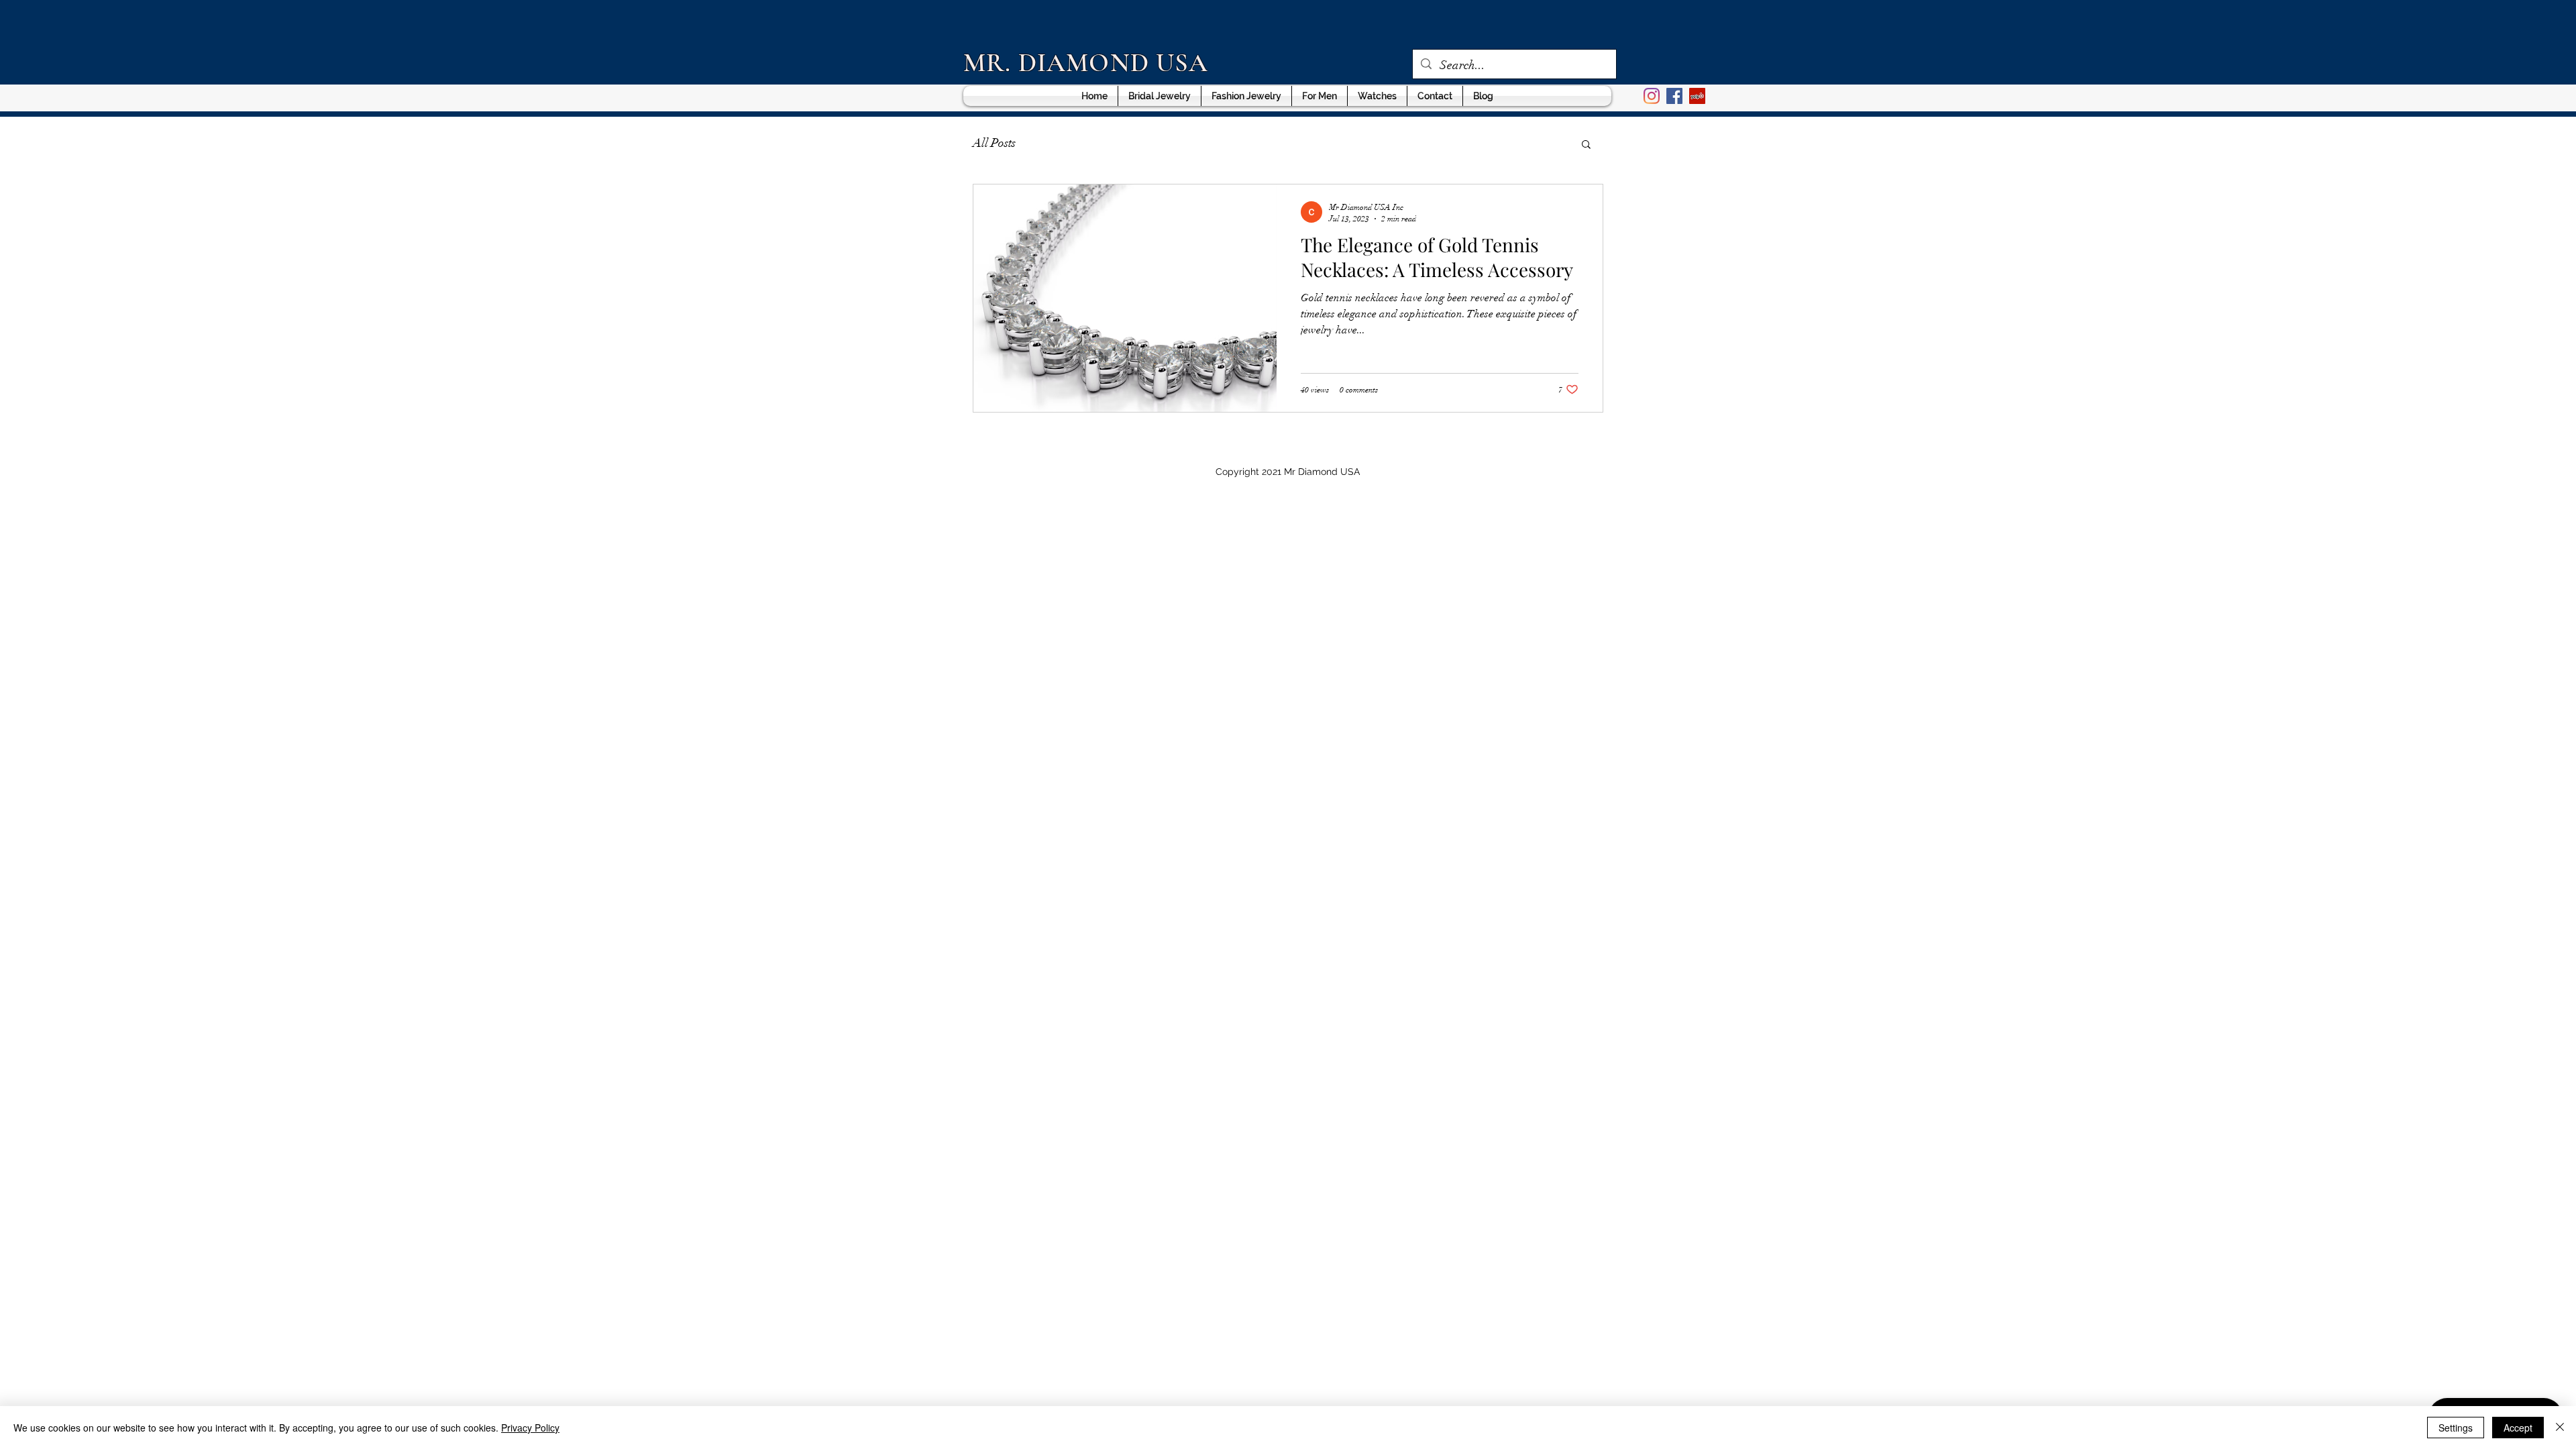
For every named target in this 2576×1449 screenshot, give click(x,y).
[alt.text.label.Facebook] (1674, 96)
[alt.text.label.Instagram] (1652, 96)
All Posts (994, 143)
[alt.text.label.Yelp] (1697, 96)
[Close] (2560, 1428)
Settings (2456, 1428)
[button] (1586, 145)
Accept (2518, 1428)
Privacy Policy (530, 1428)
